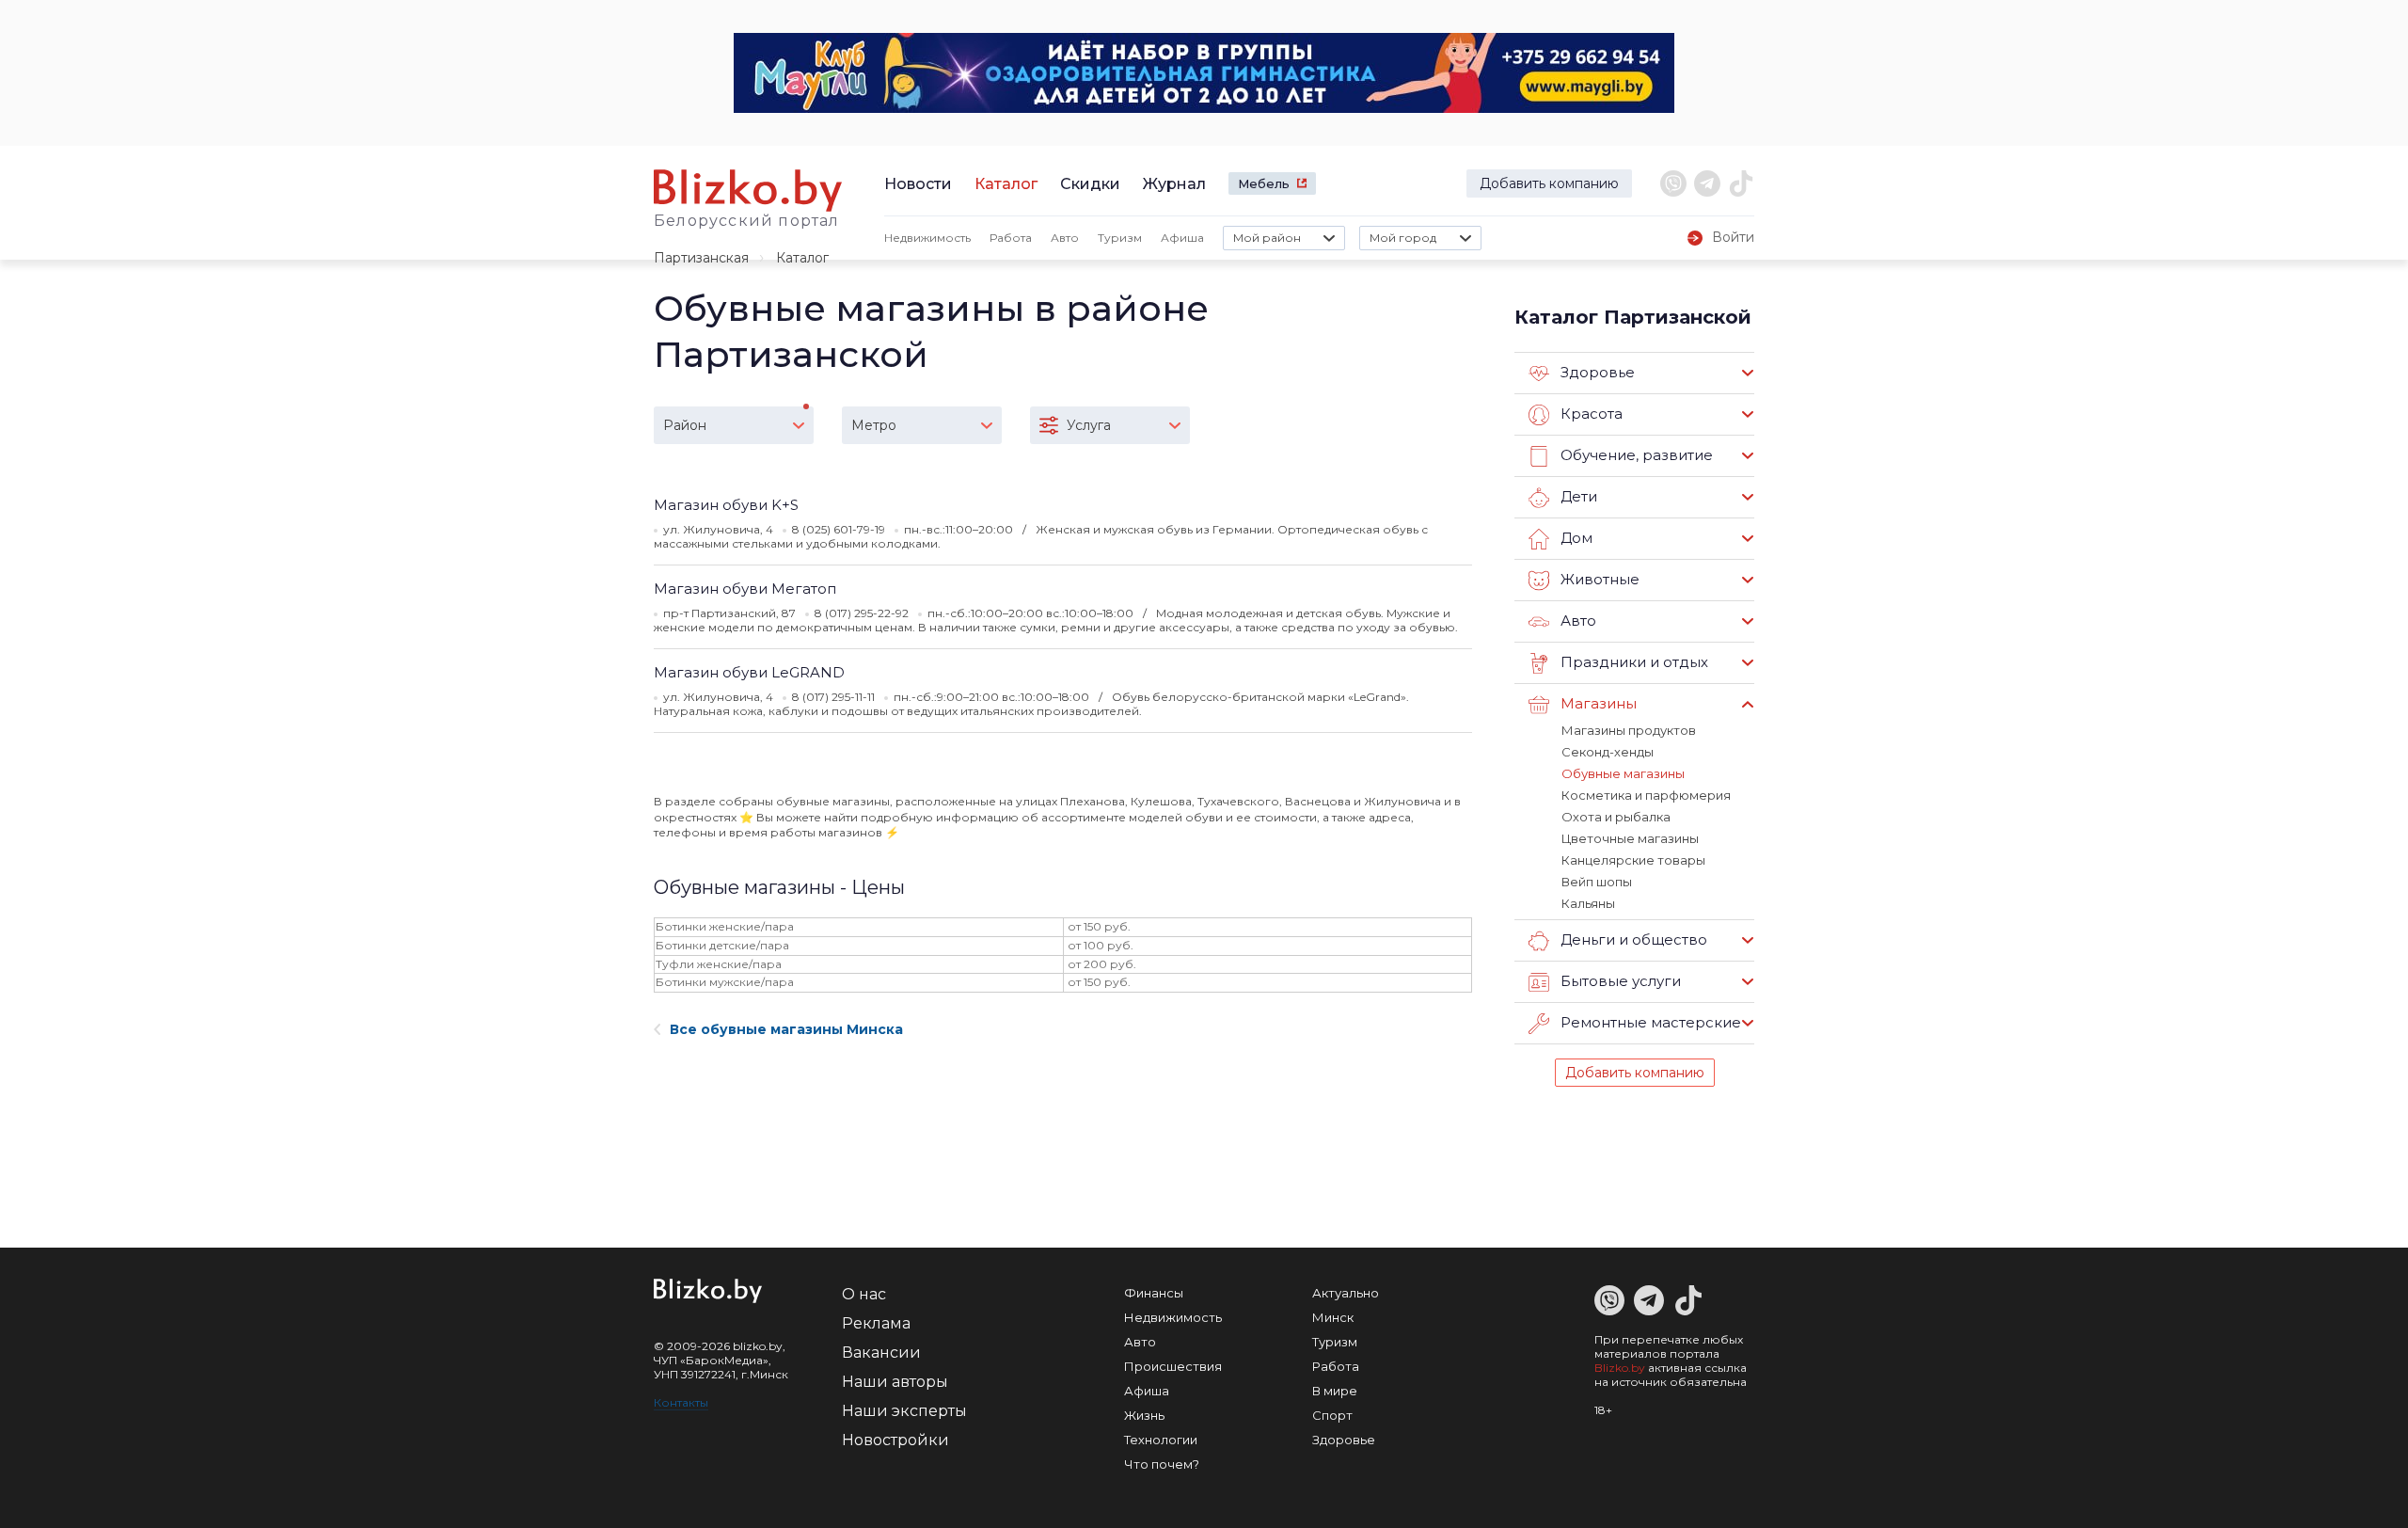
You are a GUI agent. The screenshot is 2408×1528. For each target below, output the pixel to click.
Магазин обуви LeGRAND (749, 672)
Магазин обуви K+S (726, 505)
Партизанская (701, 258)
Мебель (1264, 183)
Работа (1011, 238)
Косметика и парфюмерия (1646, 795)
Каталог (1006, 184)
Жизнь (1144, 1415)
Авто (1065, 238)
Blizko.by (1620, 1368)
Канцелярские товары (1633, 860)
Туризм (1120, 238)
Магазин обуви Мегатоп (745, 589)
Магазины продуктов (1629, 730)
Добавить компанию (1549, 183)
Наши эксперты (904, 1411)
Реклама (876, 1323)
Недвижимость (927, 238)
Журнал (1174, 184)
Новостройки (895, 1440)
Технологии (1161, 1440)
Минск (1333, 1317)
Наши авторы (895, 1382)
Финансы (1154, 1293)
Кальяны (1588, 903)
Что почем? (1162, 1464)
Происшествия (1173, 1366)
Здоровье (1344, 1440)
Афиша (1182, 238)
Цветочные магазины (1630, 838)
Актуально (1346, 1293)
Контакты (681, 1402)
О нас (864, 1294)
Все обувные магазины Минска (786, 1029)
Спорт (1332, 1415)
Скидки (1090, 184)
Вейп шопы (1597, 882)
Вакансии (881, 1353)
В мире (1335, 1391)
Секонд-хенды (1608, 752)
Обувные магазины (1623, 773)
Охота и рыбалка (1616, 817)
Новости (918, 184)
